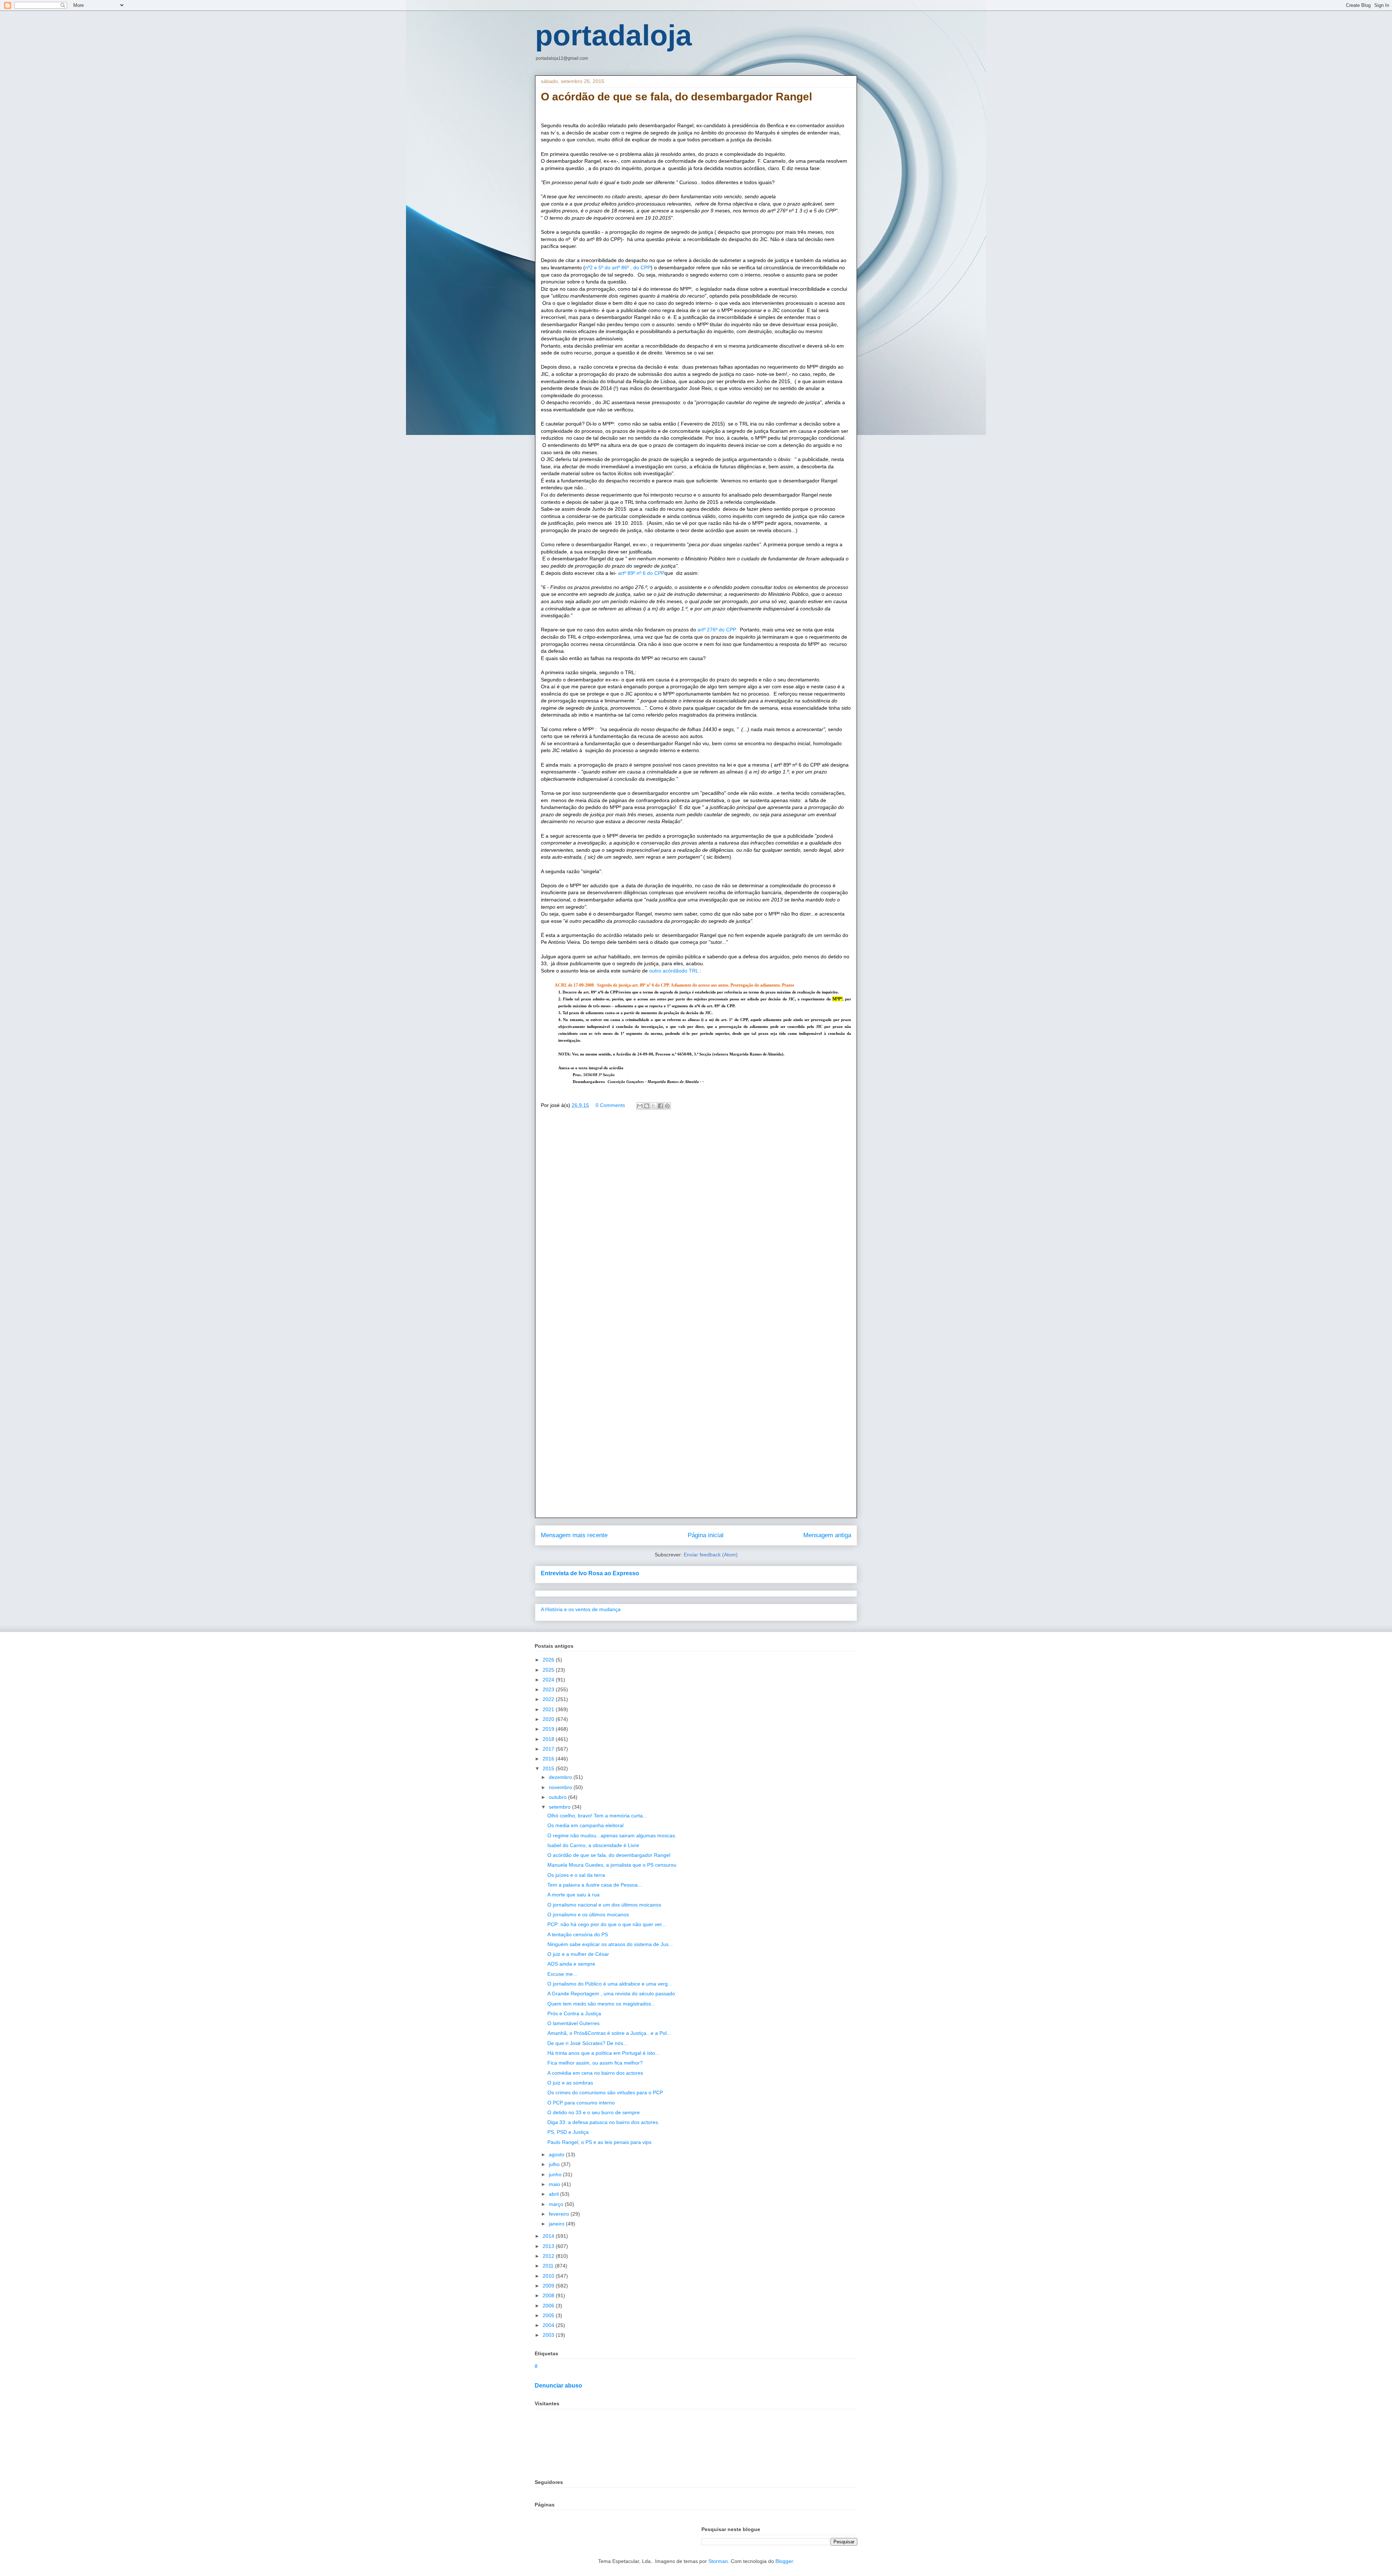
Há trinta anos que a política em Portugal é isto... (603, 2053)
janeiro (557, 2224)
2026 (549, 1660)
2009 (549, 2286)
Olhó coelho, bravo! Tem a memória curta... (597, 1816)
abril (554, 2194)
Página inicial (706, 1535)
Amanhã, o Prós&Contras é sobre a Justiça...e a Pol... (609, 2033)
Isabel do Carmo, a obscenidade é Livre (593, 1845)
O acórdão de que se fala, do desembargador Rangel (609, 1855)
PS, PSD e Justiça (568, 2132)
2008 (549, 2295)
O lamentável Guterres (573, 2023)
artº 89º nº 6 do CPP (641, 573)
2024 (549, 1680)
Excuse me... (562, 1974)
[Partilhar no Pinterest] (667, 1106)
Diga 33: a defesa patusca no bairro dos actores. (603, 2122)
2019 (549, 1729)
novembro (561, 1787)
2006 (549, 2306)
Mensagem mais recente (574, 1535)
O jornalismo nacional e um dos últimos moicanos (604, 1905)
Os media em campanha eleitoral (585, 1825)
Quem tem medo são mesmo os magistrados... (601, 2004)
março (557, 2204)
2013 (549, 2246)
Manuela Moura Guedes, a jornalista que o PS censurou (612, 1865)
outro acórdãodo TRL (673, 971)
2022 (549, 1699)
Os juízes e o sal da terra (576, 1875)
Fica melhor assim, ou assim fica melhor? (595, 2063)
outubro (558, 1797)
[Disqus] (696, 1220)
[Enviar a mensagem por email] (640, 1106)
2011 (549, 2266)
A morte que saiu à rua (573, 1895)
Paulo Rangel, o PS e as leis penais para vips (599, 2142)
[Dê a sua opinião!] (647, 1106)
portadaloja (614, 35)
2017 (549, 1749)
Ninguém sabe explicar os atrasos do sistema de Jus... (610, 1944)
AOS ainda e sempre (571, 1964)
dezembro (561, 1777)
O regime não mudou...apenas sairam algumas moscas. (612, 1835)
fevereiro (560, 2214)
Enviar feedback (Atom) (711, 1555)
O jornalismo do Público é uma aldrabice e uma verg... (610, 1984)
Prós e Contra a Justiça (574, 2013)
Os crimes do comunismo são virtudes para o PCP (605, 2092)
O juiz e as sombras (570, 2083)
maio (555, 2184)
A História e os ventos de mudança (581, 1609)
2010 (549, 2276)
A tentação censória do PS (578, 1934)
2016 (549, 1759)
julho (555, 2164)
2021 (549, 1709)
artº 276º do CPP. (716, 630)
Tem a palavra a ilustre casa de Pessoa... (595, 1885)
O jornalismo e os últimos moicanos (588, 1915)
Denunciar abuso (558, 2385)
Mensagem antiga (827, 1535)
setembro (560, 1807)
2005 (549, 2315)
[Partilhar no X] (654, 1106)
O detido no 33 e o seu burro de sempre (594, 2112)
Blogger (784, 2561)
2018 (549, 1739)
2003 (549, 2335)
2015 (549, 1768)
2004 (549, 2325)
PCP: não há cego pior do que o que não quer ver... (607, 1924)
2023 (549, 1689)
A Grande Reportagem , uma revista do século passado (611, 1994)
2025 (549, 1670)
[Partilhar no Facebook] (660, 1106)
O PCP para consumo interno (581, 2103)
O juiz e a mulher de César (578, 1954)
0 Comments (610, 1105)
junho (556, 2174)
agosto (557, 2154)
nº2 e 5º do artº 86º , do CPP (618, 267)
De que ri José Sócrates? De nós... (587, 2043)
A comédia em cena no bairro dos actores (595, 2073)
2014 (549, 2236)
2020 (549, 1719)
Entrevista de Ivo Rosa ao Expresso (590, 1573)
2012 (549, 2256)
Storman (718, 2561)
